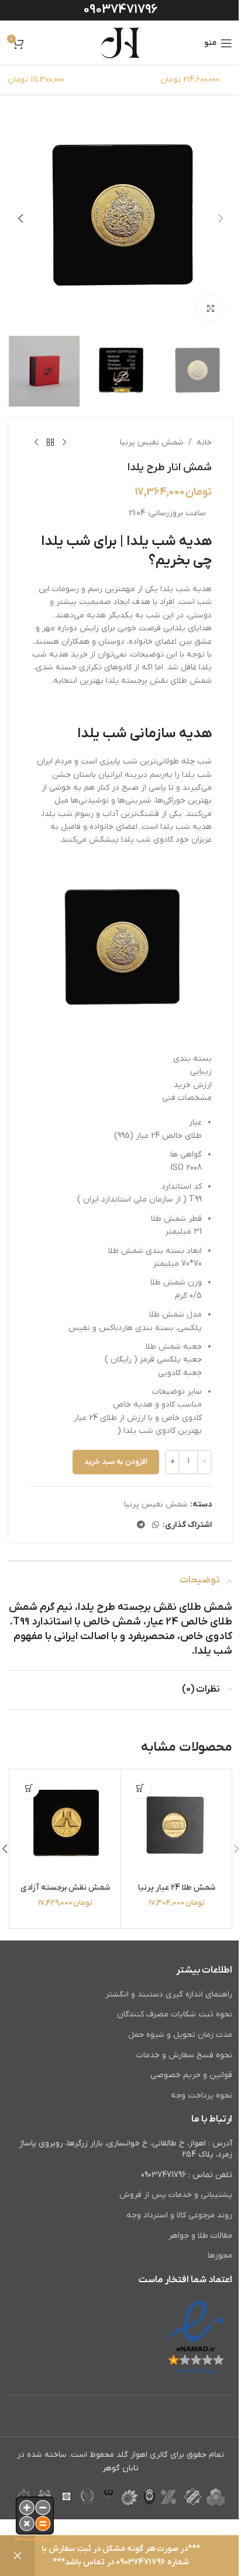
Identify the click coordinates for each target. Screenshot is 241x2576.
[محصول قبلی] (64, 443)
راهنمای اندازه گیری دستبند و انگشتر (169, 1995)
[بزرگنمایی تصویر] (210, 308)
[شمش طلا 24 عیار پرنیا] (176, 1825)
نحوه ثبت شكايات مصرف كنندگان (175, 2014)
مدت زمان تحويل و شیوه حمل (180, 2035)
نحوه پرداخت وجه (202, 2096)
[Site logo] (120, 42)
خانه (204, 442)
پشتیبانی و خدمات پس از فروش (176, 2195)
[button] (221, 218)
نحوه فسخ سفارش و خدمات (184, 2055)
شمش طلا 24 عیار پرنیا (177, 1888)
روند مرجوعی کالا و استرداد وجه (179, 2215)
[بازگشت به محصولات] (50, 443)
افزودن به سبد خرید (116, 1462)
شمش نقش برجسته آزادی (65, 1888)
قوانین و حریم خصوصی (191, 2075)
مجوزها (220, 2256)
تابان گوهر (120, 2468)
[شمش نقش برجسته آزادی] (65, 1825)
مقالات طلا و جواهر (200, 2236)
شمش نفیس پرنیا (152, 442)
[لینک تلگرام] (141, 1525)
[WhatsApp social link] (156, 1525)
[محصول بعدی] (36, 443)
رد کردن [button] (18, 2556)
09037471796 (120, 10)
